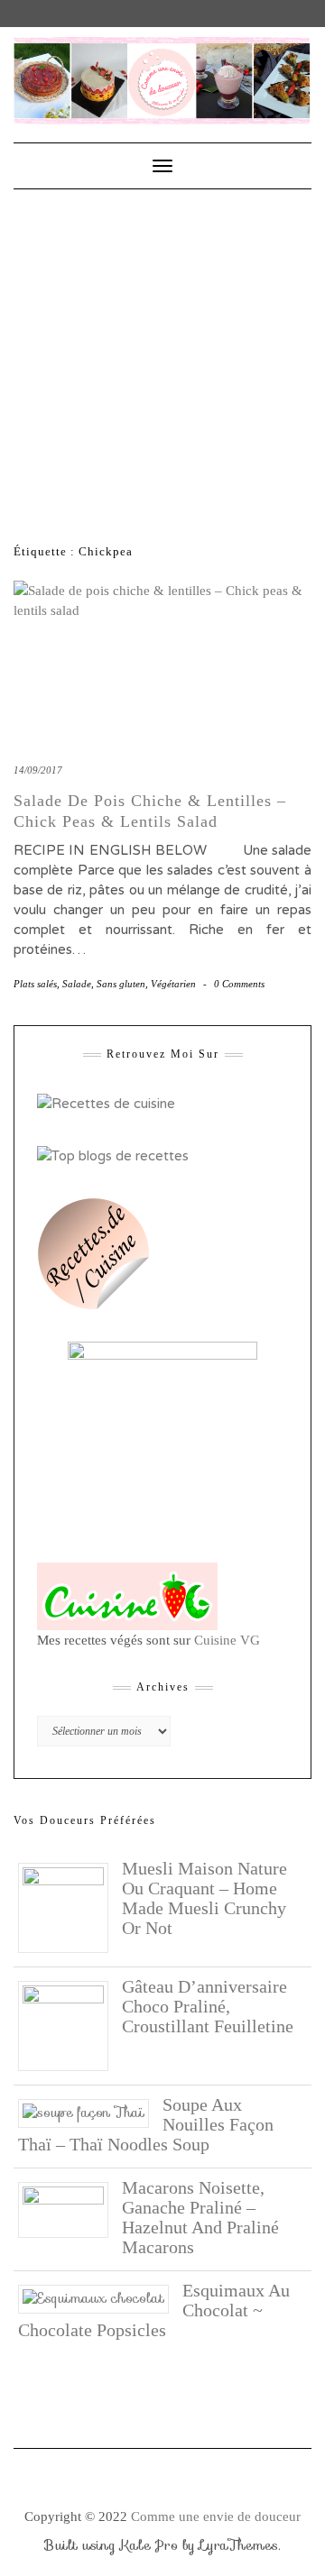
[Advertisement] (162, 361)
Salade (77, 984)
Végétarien (173, 984)
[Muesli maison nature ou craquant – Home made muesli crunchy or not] (70, 1907)
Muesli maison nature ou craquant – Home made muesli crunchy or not (204, 1898)
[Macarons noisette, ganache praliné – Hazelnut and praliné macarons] (70, 2209)
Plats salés (35, 984)
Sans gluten (121, 984)
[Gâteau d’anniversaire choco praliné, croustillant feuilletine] (70, 2025)
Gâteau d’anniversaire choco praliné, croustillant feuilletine (208, 2006)
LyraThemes (239, 2545)
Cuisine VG (227, 1640)
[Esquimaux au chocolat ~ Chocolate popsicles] (100, 2297)
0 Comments (239, 984)
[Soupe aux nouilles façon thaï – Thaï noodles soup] (90, 2112)
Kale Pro (149, 2545)
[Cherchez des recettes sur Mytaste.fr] (113, 1155)
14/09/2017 (38, 770)
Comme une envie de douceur (216, 2516)
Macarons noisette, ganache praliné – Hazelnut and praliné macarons (200, 2217)
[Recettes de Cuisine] (106, 1103)
